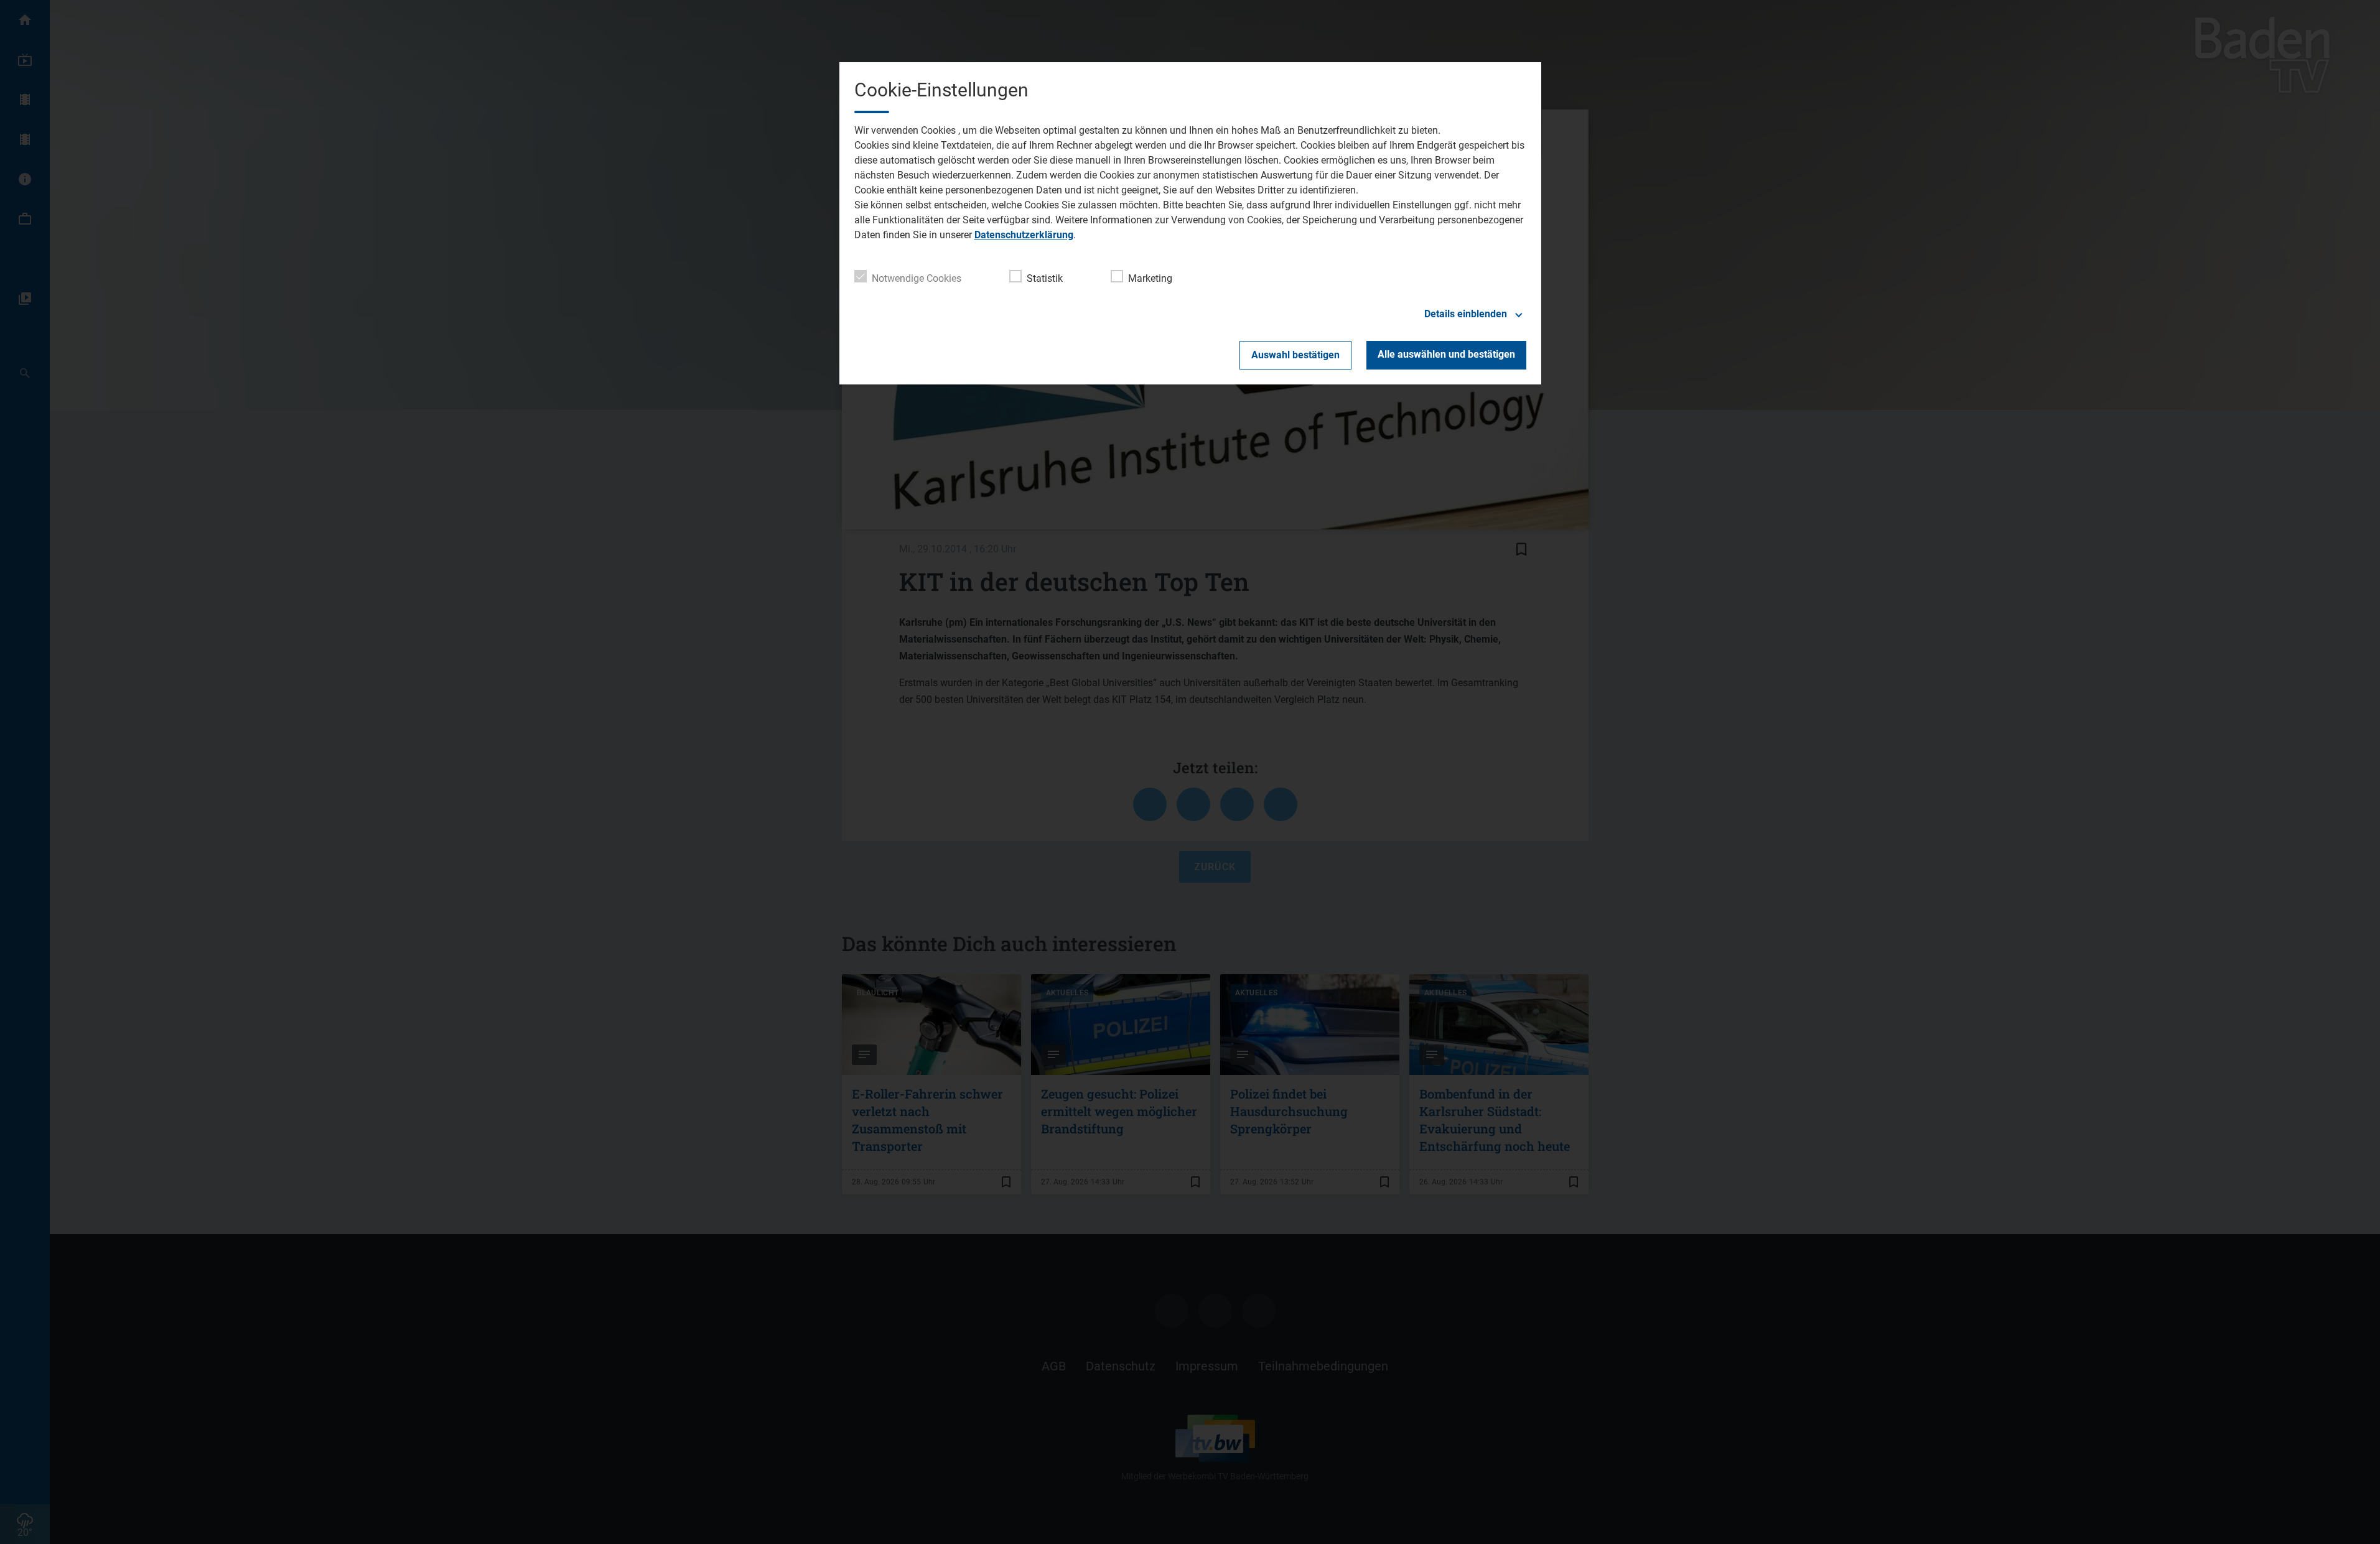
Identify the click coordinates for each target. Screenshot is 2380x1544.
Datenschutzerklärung (1024, 235)
